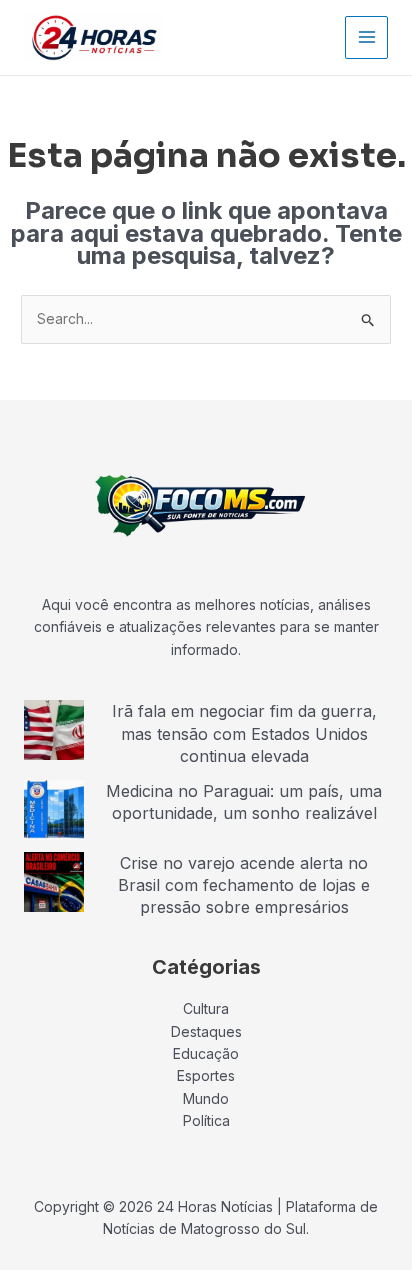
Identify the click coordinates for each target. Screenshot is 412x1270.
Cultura (206, 1008)
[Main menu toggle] (366, 37)
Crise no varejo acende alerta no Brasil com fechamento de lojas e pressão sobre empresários (244, 885)
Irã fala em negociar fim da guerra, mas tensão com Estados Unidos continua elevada (244, 733)
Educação (206, 1053)
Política (206, 1120)
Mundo (206, 1098)
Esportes (206, 1075)
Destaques (206, 1031)
